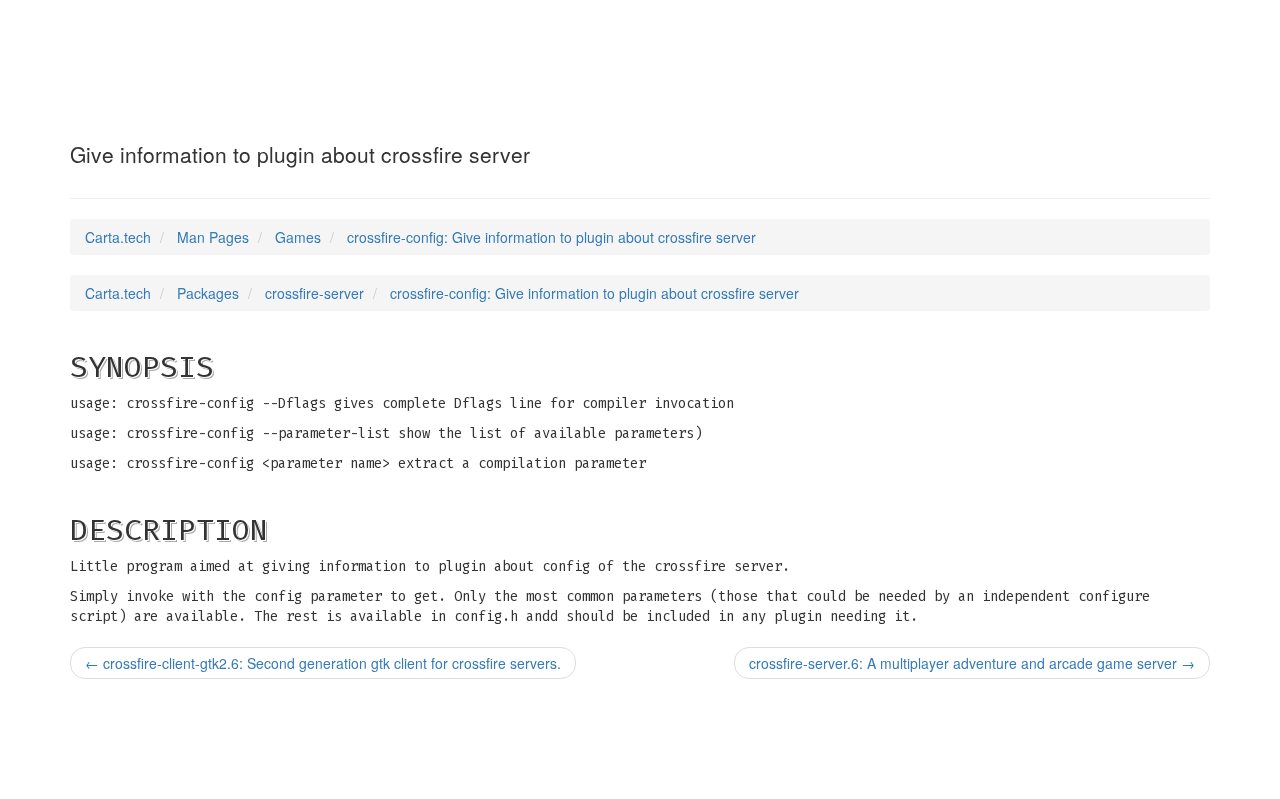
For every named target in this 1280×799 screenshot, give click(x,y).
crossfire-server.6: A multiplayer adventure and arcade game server (972, 663)
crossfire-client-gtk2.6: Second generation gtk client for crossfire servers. (323, 663)
